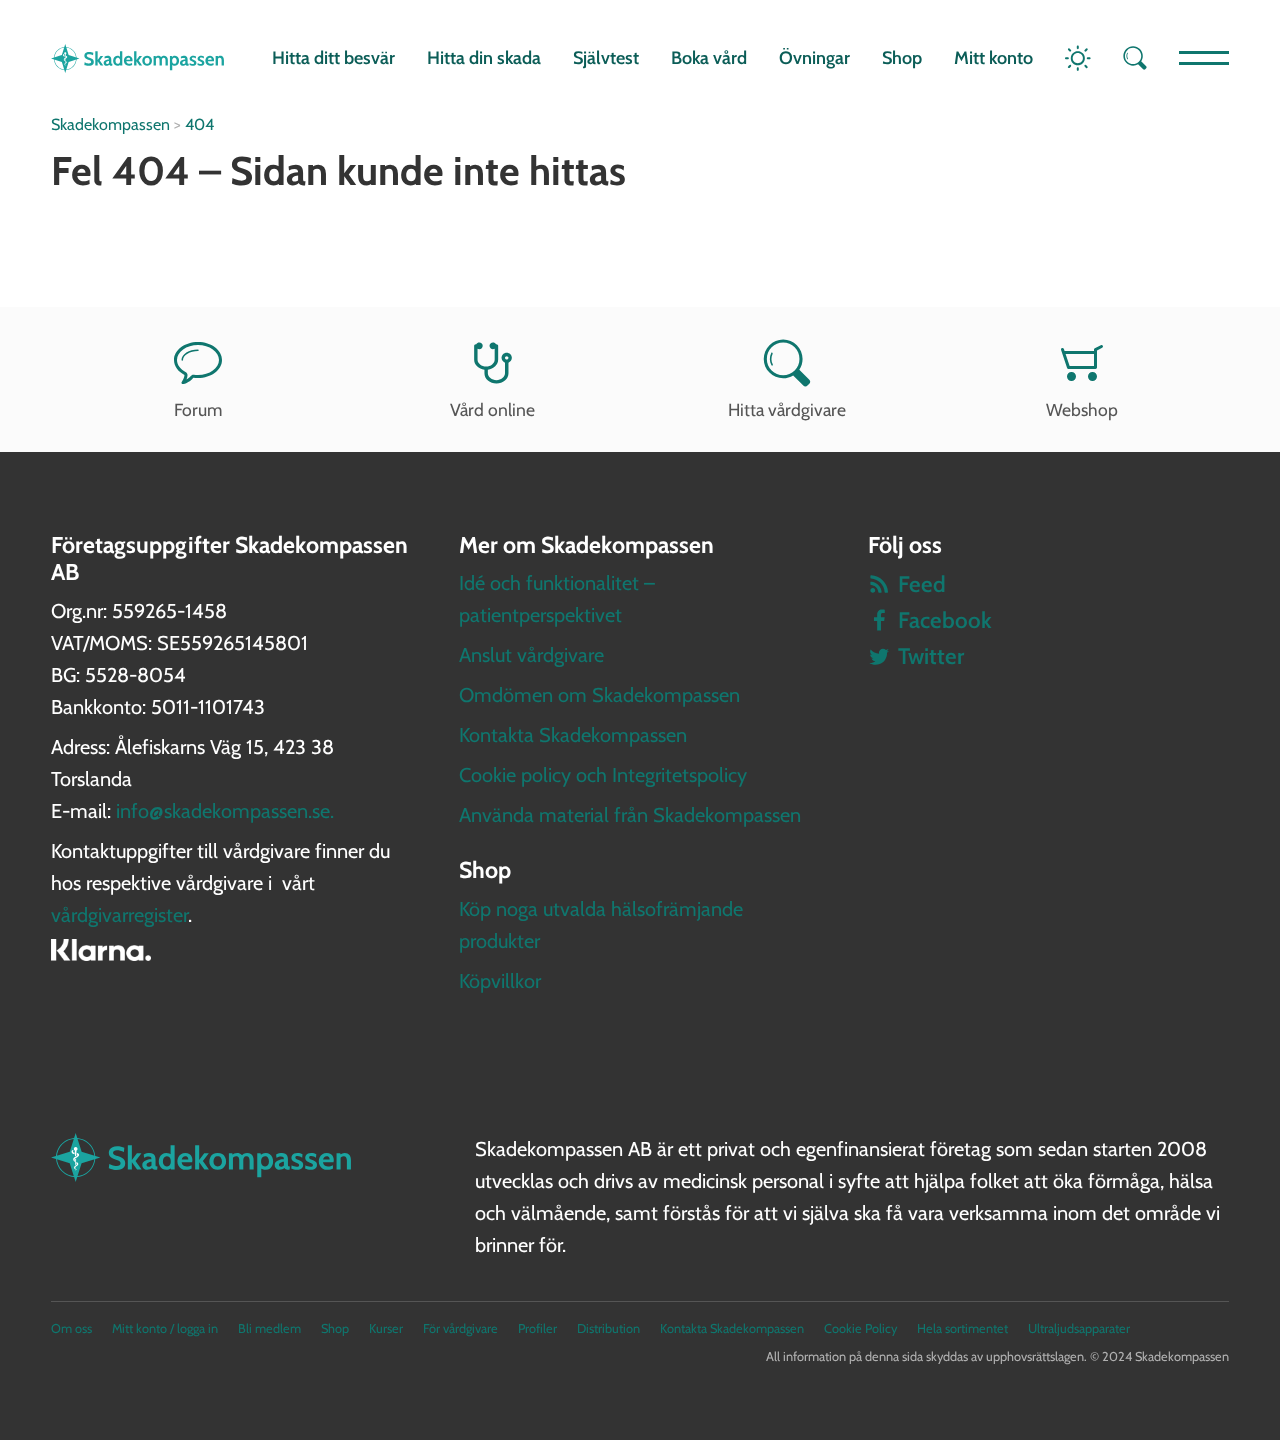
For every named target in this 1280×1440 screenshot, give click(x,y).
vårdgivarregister (119, 915)
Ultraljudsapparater (1079, 1328)
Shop (902, 58)
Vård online (492, 409)
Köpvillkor (500, 981)
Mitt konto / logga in (165, 1328)
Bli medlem (269, 1328)
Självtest (606, 58)
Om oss (71, 1328)
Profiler (537, 1328)
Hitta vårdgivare (787, 409)
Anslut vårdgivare (531, 655)
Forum (198, 409)
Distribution (608, 1328)
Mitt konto (993, 58)
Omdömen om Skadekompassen (599, 695)
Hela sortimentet (962, 1328)
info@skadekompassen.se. (225, 811)
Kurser (386, 1328)
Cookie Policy (860, 1328)
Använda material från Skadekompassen (630, 815)
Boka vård (709, 58)
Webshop (1082, 409)
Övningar (814, 58)
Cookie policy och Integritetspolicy (603, 775)
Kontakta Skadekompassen (573, 735)
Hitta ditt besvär (333, 58)
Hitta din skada (484, 58)
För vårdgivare (460, 1328)
